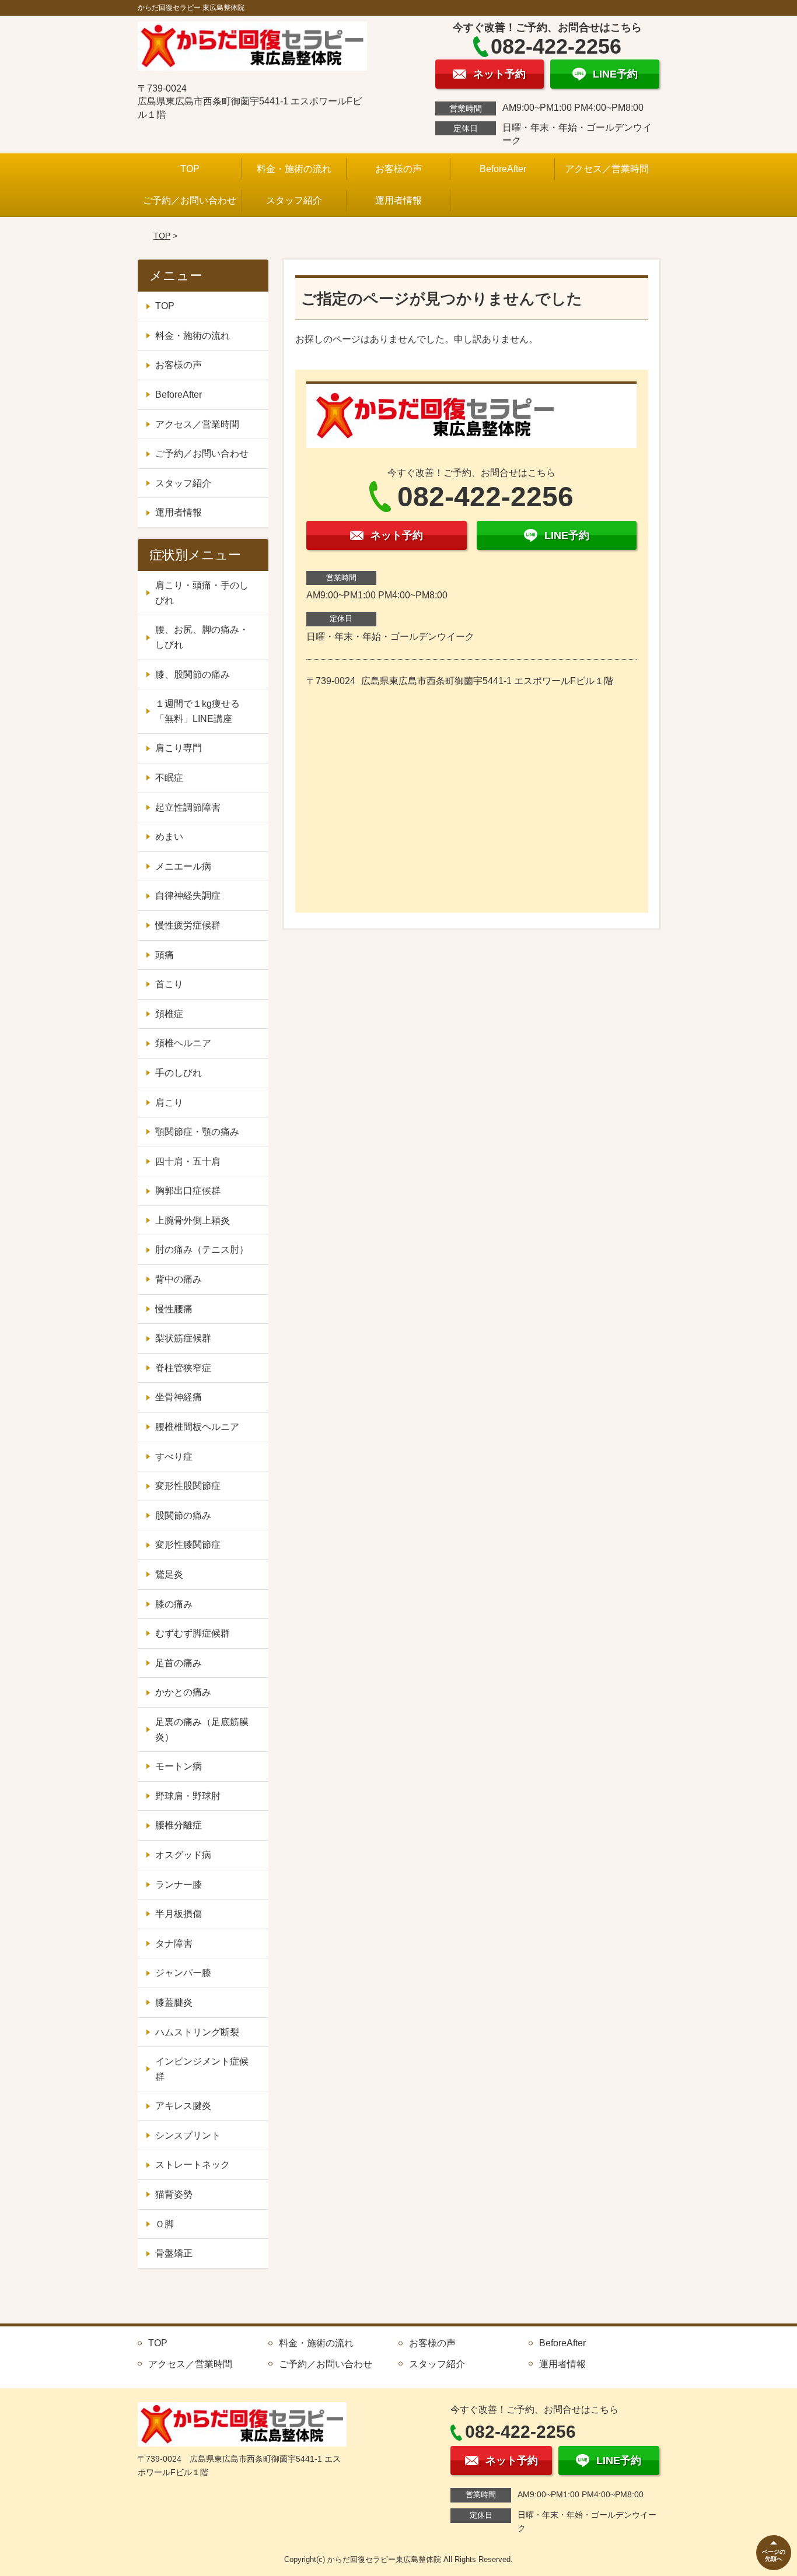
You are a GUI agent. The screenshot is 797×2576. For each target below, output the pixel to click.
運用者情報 (398, 200)
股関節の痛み (183, 1515)
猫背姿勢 (174, 2194)
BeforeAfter (503, 169)
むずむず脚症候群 (193, 1633)
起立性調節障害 (188, 807)
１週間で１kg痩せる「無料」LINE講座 (197, 711)
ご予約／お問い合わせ (190, 200)
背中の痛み (179, 1279)
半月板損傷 (179, 1914)
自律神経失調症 (188, 896)
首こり (169, 984)
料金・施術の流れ (294, 169)
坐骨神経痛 (179, 1397)
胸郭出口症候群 (188, 1191)
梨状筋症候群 (183, 1338)
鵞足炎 (169, 1574)
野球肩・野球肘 (188, 1796)
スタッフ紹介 (294, 200)
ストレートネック (193, 2165)
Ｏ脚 (165, 2224)
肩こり (169, 1103)
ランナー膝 (179, 1885)
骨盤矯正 (174, 2253)
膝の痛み (174, 1604)
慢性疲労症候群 (188, 925)
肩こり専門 (179, 748)
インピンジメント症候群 (202, 2069)
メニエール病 (183, 866)
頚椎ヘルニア (183, 1043)
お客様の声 (398, 169)
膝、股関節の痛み (193, 674)
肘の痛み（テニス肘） (202, 1250)
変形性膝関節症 (188, 1545)
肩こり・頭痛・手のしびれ (202, 593)
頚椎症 (169, 1014)
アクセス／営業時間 (607, 169)
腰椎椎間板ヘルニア (197, 1427)
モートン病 (179, 1766)
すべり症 (174, 1457)
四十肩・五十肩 (188, 1161)
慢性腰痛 (174, 1309)
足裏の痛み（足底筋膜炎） (202, 1729)
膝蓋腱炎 (174, 2002)
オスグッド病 (183, 1855)
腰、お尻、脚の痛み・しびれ (202, 637)
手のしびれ (179, 1073)
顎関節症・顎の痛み (197, 1132)
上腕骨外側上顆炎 (193, 1220)
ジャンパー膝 (183, 1973)
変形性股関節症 (188, 1486)
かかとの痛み (183, 1692)
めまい (169, 837)
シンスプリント (188, 2135)
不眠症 (169, 778)
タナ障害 (174, 1944)
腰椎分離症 (179, 1825)
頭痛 (165, 955)
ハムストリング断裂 (197, 2032)
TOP (190, 169)
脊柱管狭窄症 (183, 1368)
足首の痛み (179, 1663)
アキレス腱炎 (183, 2106)
